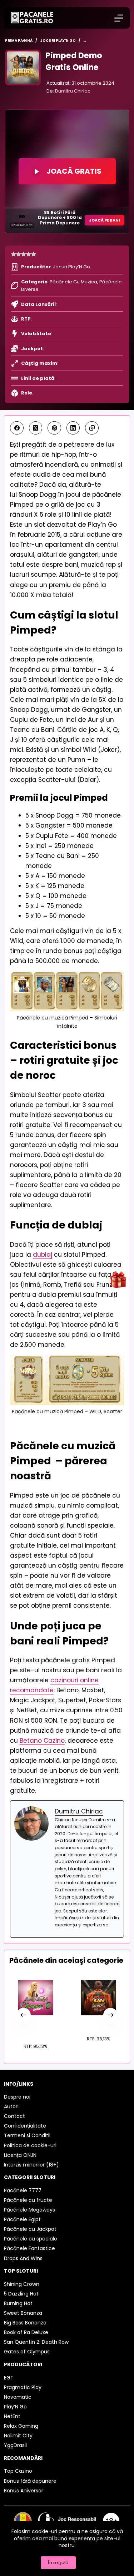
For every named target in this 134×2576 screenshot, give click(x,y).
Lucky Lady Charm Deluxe (36, 2026)
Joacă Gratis (74, 171)
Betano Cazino (42, 1741)
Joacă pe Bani (105, 220)
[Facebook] (17, 428)
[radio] (14, 254)
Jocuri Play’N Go (71, 267)
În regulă (58, 2563)
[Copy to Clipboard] (92, 428)
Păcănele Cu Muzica (73, 282)
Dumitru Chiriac (73, 91)
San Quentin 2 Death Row (98, 2022)
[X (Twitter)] (36, 428)
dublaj (43, 1255)
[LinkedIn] (73, 428)
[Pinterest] (54, 428)
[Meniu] (119, 18)
